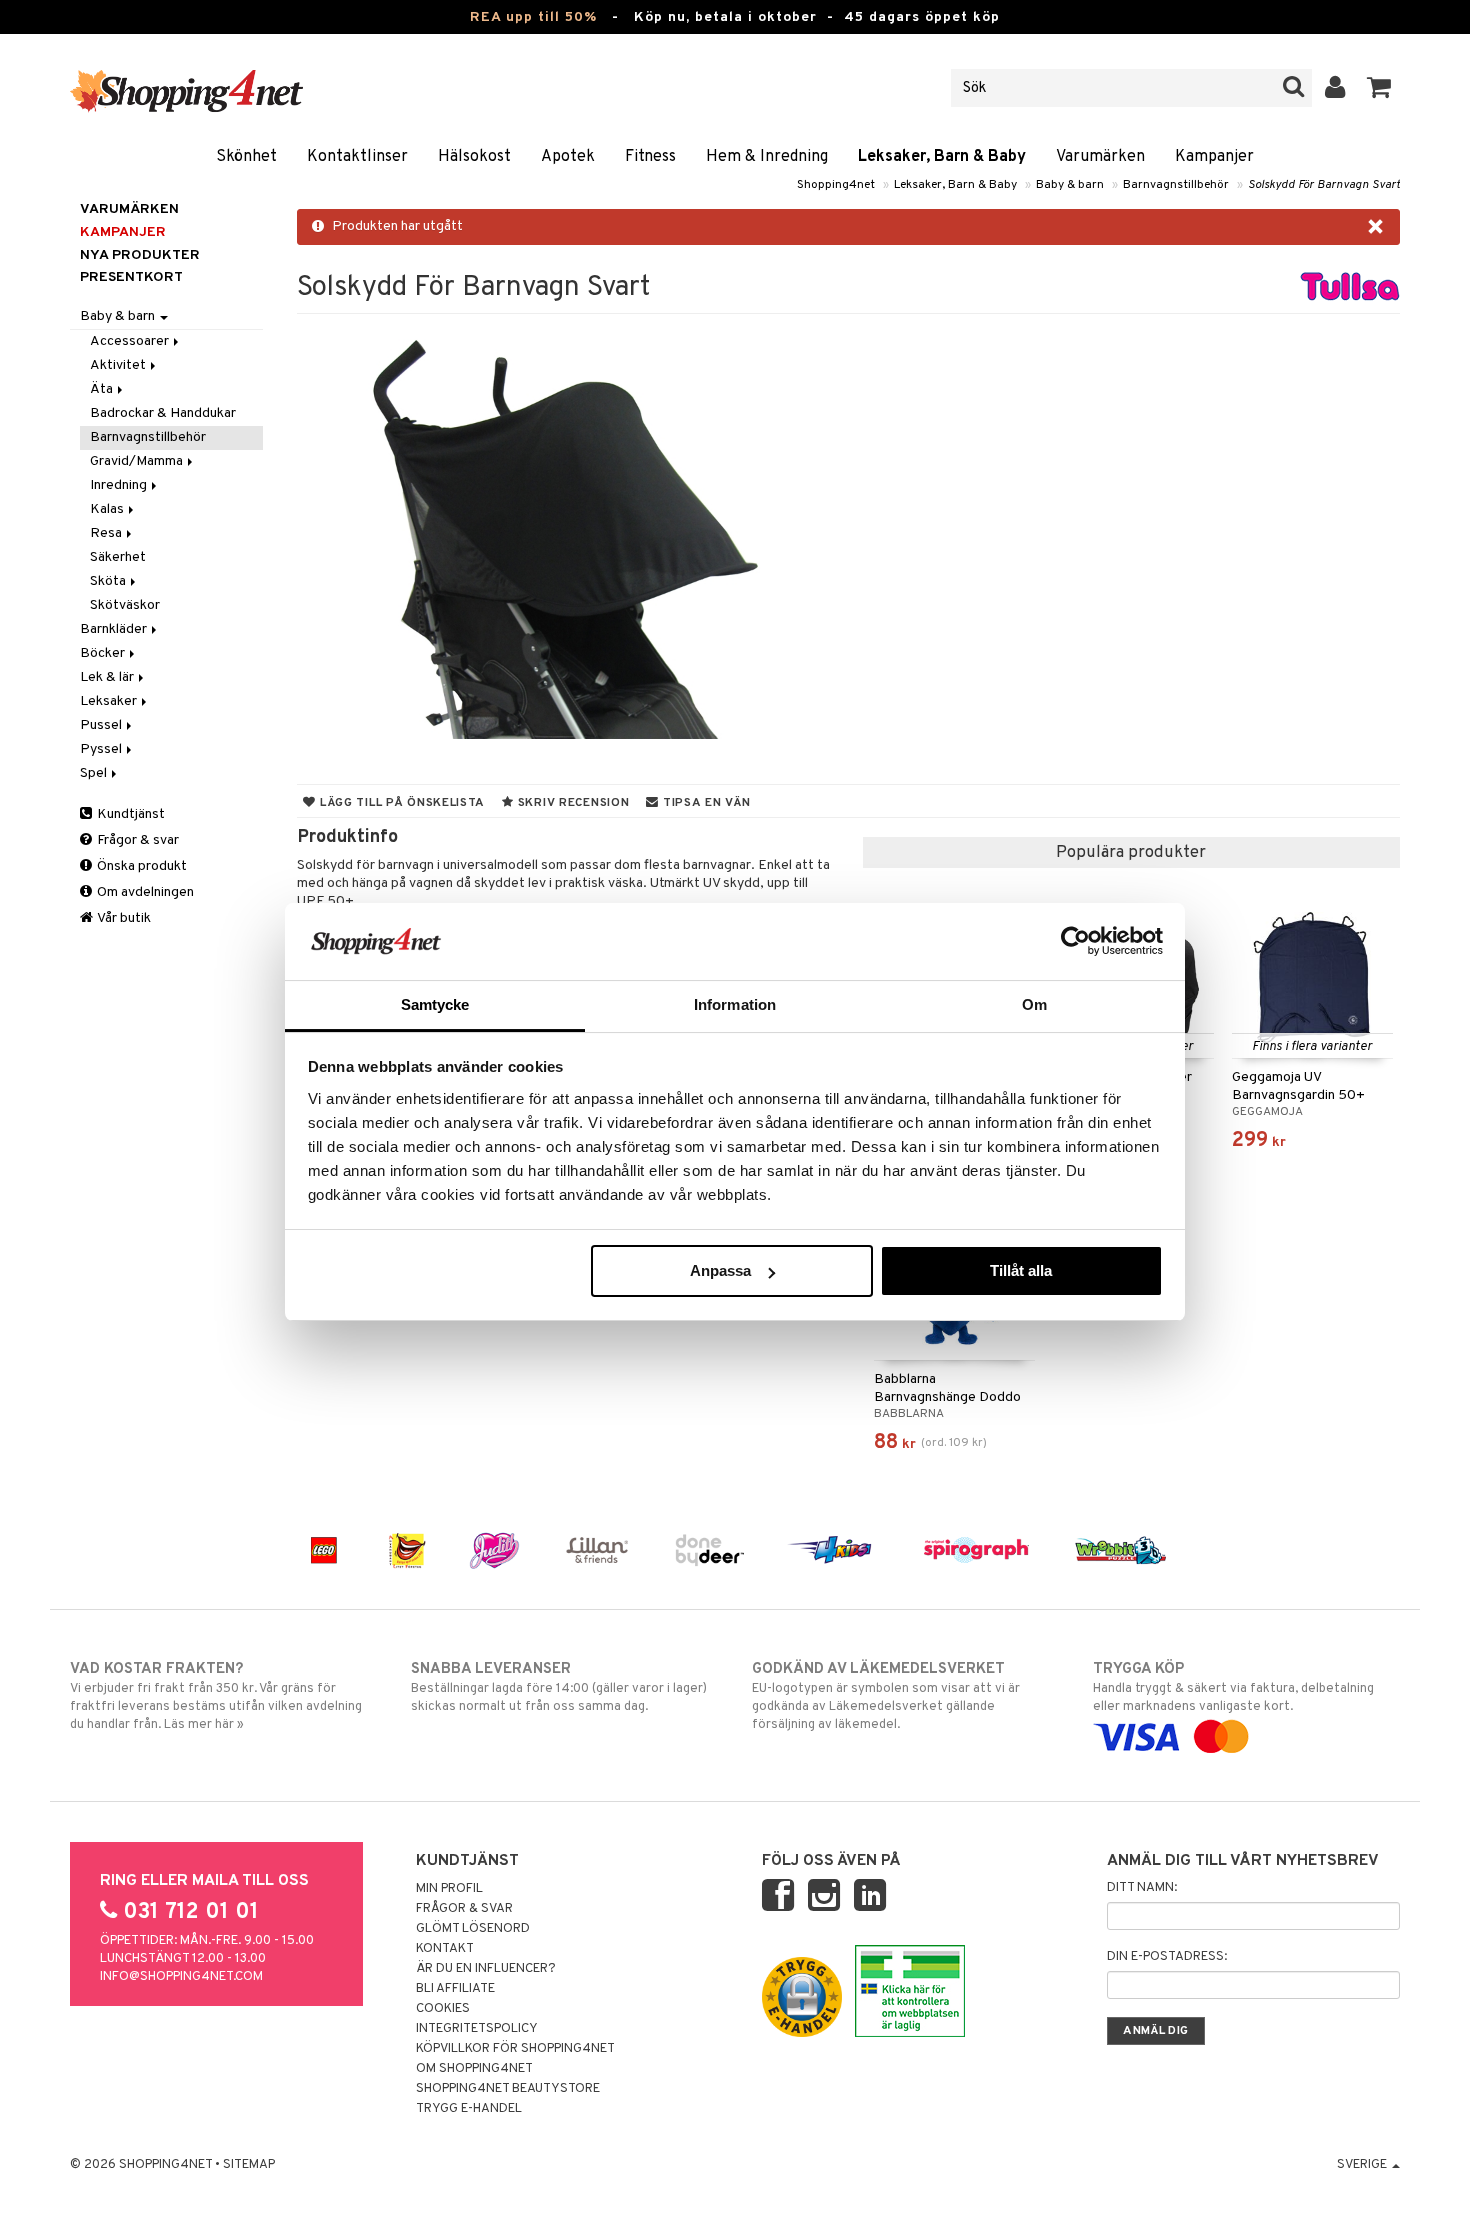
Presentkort (131, 277)
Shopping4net (836, 185)
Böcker (104, 653)
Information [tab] (735, 1004)
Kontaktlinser (357, 157)
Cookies (443, 2009)
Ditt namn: (1142, 1888)
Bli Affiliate (455, 1989)
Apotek (568, 157)
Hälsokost (474, 157)
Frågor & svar (136, 840)
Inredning (120, 485)
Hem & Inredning (767, 157)
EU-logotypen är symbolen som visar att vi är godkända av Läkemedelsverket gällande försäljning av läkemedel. (886, 1696)
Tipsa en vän (704, 803)
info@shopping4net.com (181, 1977)
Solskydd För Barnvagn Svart (1324, 185)
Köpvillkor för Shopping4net (515, 2049)
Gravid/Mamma (138, 461)
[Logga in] (1335, 88)
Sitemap (249, 2165)
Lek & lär (108, 677)
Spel (95, 773)
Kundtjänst (129, 814)
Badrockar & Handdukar (163, 413)
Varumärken (1100, 157)
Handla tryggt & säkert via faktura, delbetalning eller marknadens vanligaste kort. (1233, 1687)
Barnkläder (115, 629)
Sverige (1363, 2165)
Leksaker (110, 701)
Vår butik (123, 918)
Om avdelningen (144, 892)
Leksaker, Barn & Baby (942, 157)
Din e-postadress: (1167, 1957)
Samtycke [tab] (435, 1004)
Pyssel (102, 749)
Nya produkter (140, 255)
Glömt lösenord (473, 1929)
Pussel (102, 725)
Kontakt (445, 1949)
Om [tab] (1034, 1004)
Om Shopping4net (474, 2069)
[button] (1379, 88)
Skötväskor (125, 605)
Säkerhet (118, 557)
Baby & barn (1070, 185)
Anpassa (720, 1270)
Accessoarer (131, 341)
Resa (107, 533)
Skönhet (246, 157)
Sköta (109, 581)
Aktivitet (119, 365)
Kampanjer (1214, 157)
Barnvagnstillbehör (1176, 185)
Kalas (108, 509)
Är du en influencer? (486, 1969)
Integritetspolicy (477, 2029)
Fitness (650, 157)
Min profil (449, 1889)
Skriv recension (571, 803)
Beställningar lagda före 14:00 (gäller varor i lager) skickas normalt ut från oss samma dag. (559, 1687)
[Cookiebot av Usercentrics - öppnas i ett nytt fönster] (1075, 941)
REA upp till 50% (533, 17)
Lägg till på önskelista (400, 803)
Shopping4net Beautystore (508, 2089)
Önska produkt (140, 866)
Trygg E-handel (469, 2109)
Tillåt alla (1021, 1270)
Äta (103, 389)
